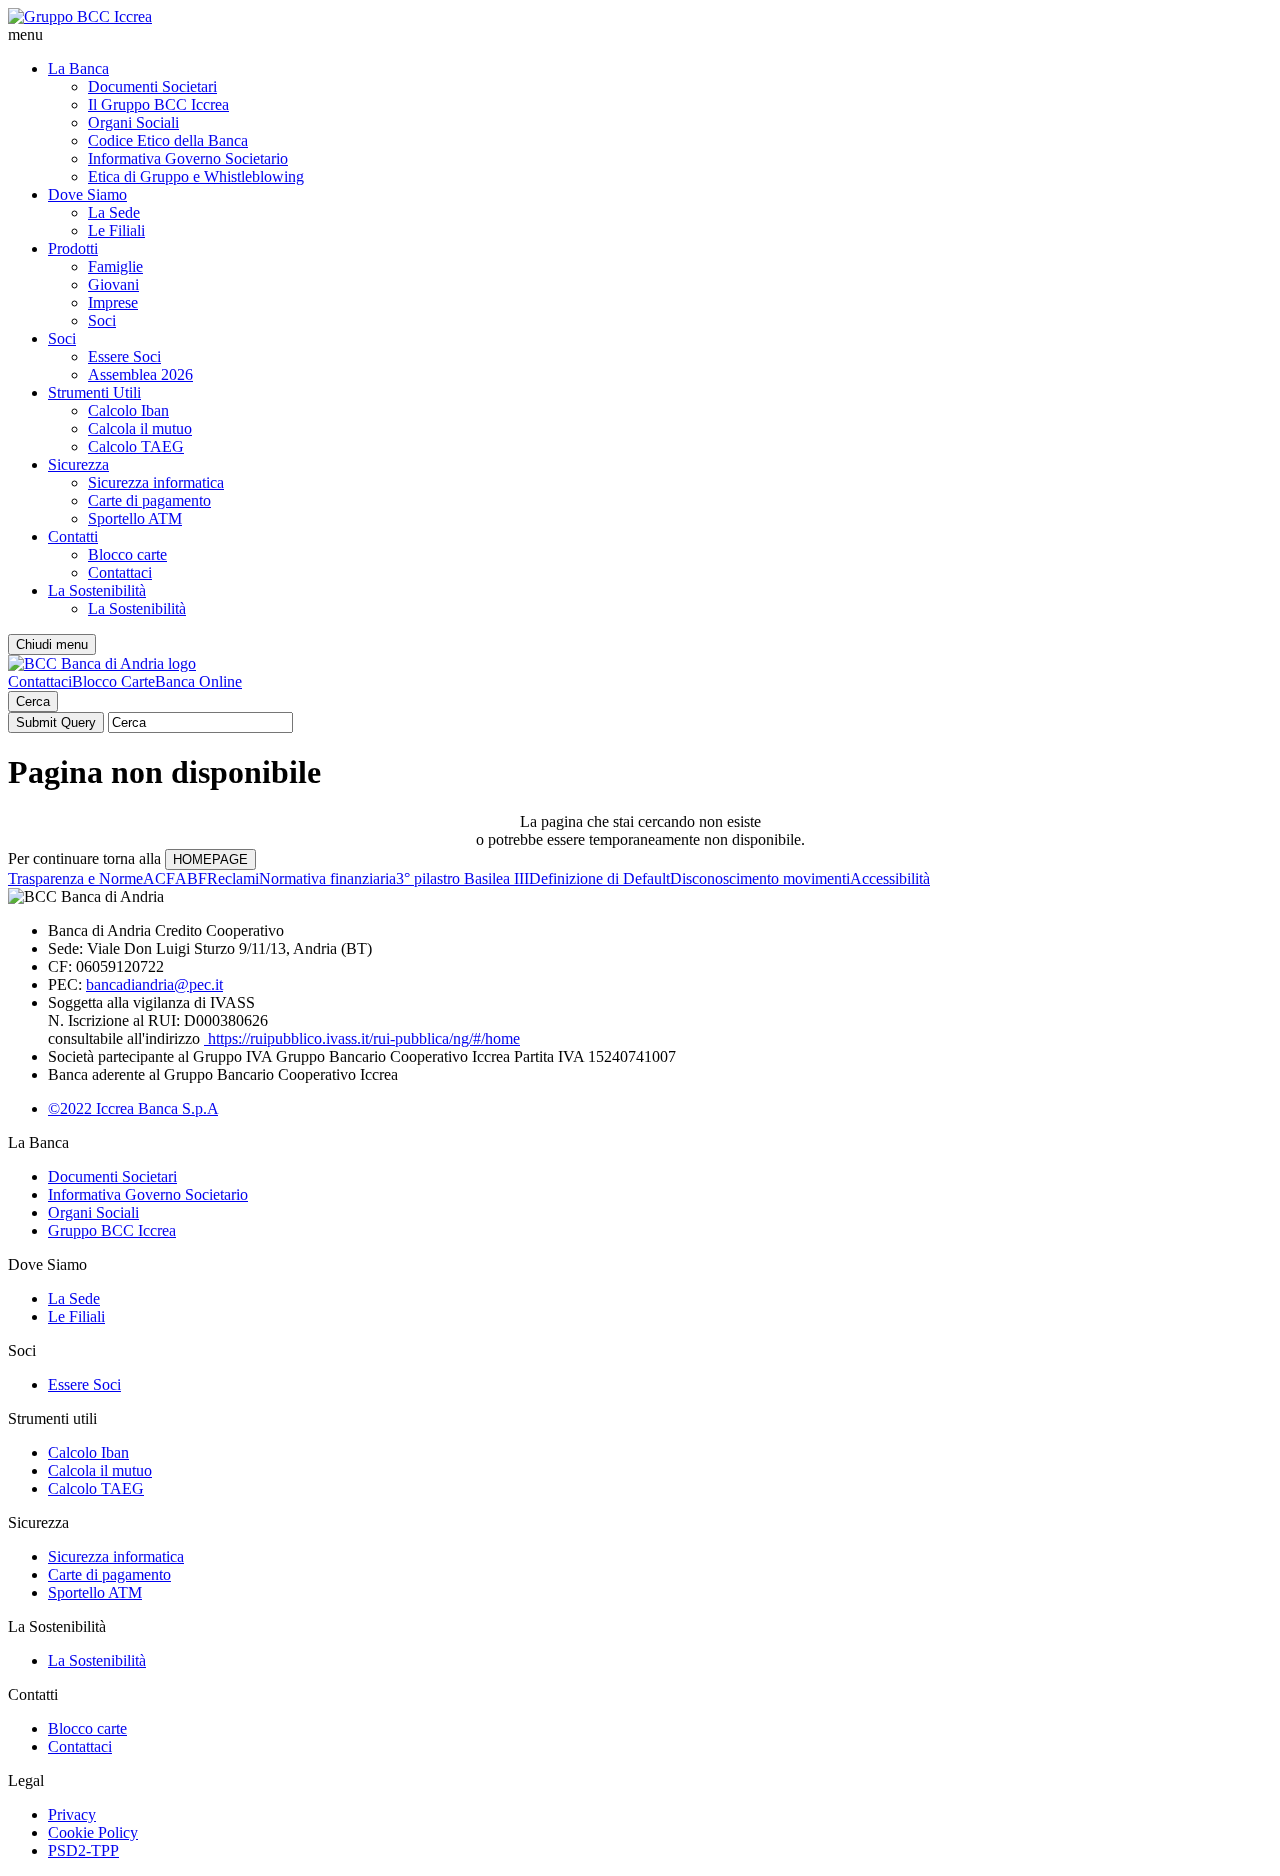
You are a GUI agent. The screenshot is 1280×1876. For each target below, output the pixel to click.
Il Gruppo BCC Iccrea (158, 104)
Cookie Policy (93, 1832)
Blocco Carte (113, 681)
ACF (159, 878)
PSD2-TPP (83, 1850)
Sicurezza (78, 464)
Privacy (72, 1814)
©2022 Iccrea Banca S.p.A (133, 1108)
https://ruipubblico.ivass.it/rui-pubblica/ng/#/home (362, 1038)
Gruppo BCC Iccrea (112, 1230)
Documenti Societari (152, 86)
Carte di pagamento (149, 500)
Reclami (233, 878)
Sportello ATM (135, 518)
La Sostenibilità (97, 590)
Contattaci (120, 572)
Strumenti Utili (94, 392)
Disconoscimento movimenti (760, 878)
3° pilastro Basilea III (462, 878)
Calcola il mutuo (140, 428)
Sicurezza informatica (156, 482)
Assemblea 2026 (140, 374)
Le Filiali (116, 230)
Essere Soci (124, 356)
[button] (640, 35)
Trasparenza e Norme (75, 878)
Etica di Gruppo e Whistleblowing (196, 176)
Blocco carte (127, 554)
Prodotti (73, 248)
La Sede (114, 212)
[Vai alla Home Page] (102, 663)
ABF (191, 878)
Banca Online (198, 681)
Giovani (113, 284)
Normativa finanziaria (327, 878)
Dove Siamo (87, 194)
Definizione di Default (599, 878)
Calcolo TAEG (136, 446)
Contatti (73, 536)
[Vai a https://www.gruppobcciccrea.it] (80, 16)
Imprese (113, 302)
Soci (102, 320)
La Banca (78, 68)
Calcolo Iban (128, 410)
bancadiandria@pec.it (154, 984)
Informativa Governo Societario (188, 158)
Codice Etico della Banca (168, 140)
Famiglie (115, 266)
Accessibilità (890, 878)
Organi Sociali (133, 122)
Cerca (33, 701)
